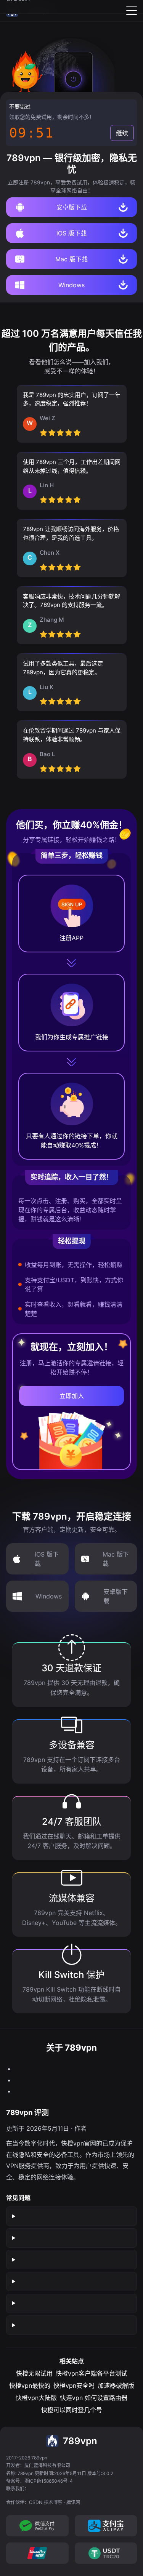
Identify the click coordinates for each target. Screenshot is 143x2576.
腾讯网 (73, 2502)
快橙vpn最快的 (30, 2386)
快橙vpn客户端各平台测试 (92, 2373)
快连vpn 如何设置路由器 (94, 2398)
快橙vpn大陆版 (36, 2398)
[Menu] (132, 11)
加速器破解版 (116, 2386)
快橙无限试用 (34, 2373)
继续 (122, 133)
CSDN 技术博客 (46, 2502)
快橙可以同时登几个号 (72, 2410)
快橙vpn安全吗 (74, 2386)
